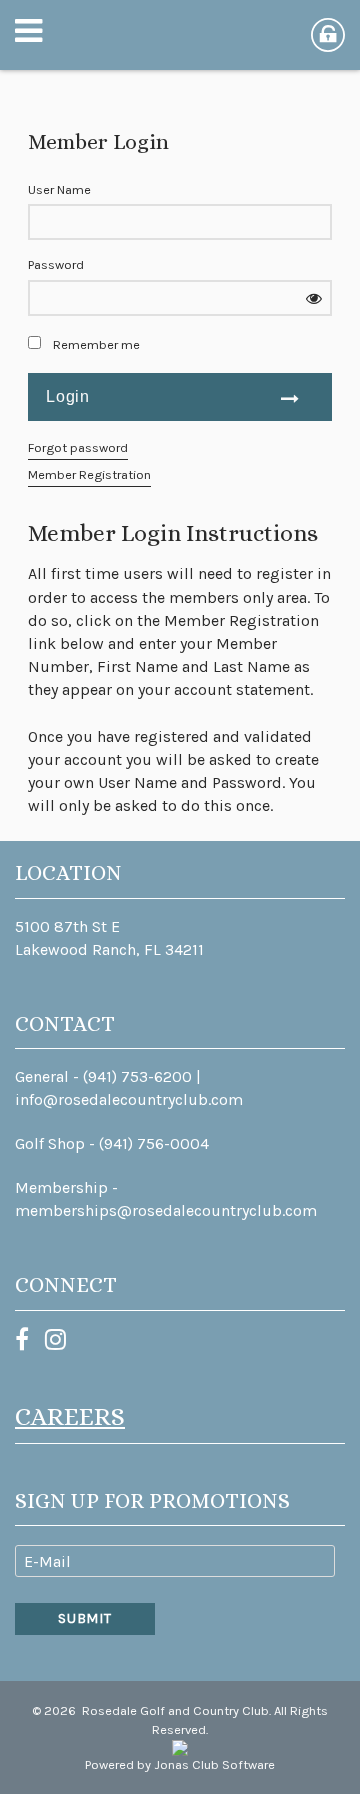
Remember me (96, 344)
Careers (70, 1416)
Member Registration (89, 474)
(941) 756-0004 (154, 1143)
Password (56, 264)
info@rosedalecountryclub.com (129, 1099)
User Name (59, 189)
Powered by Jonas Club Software (180, 1764)
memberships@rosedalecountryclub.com (166, 1210)
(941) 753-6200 (137, 1076)
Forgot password (78, 447)
